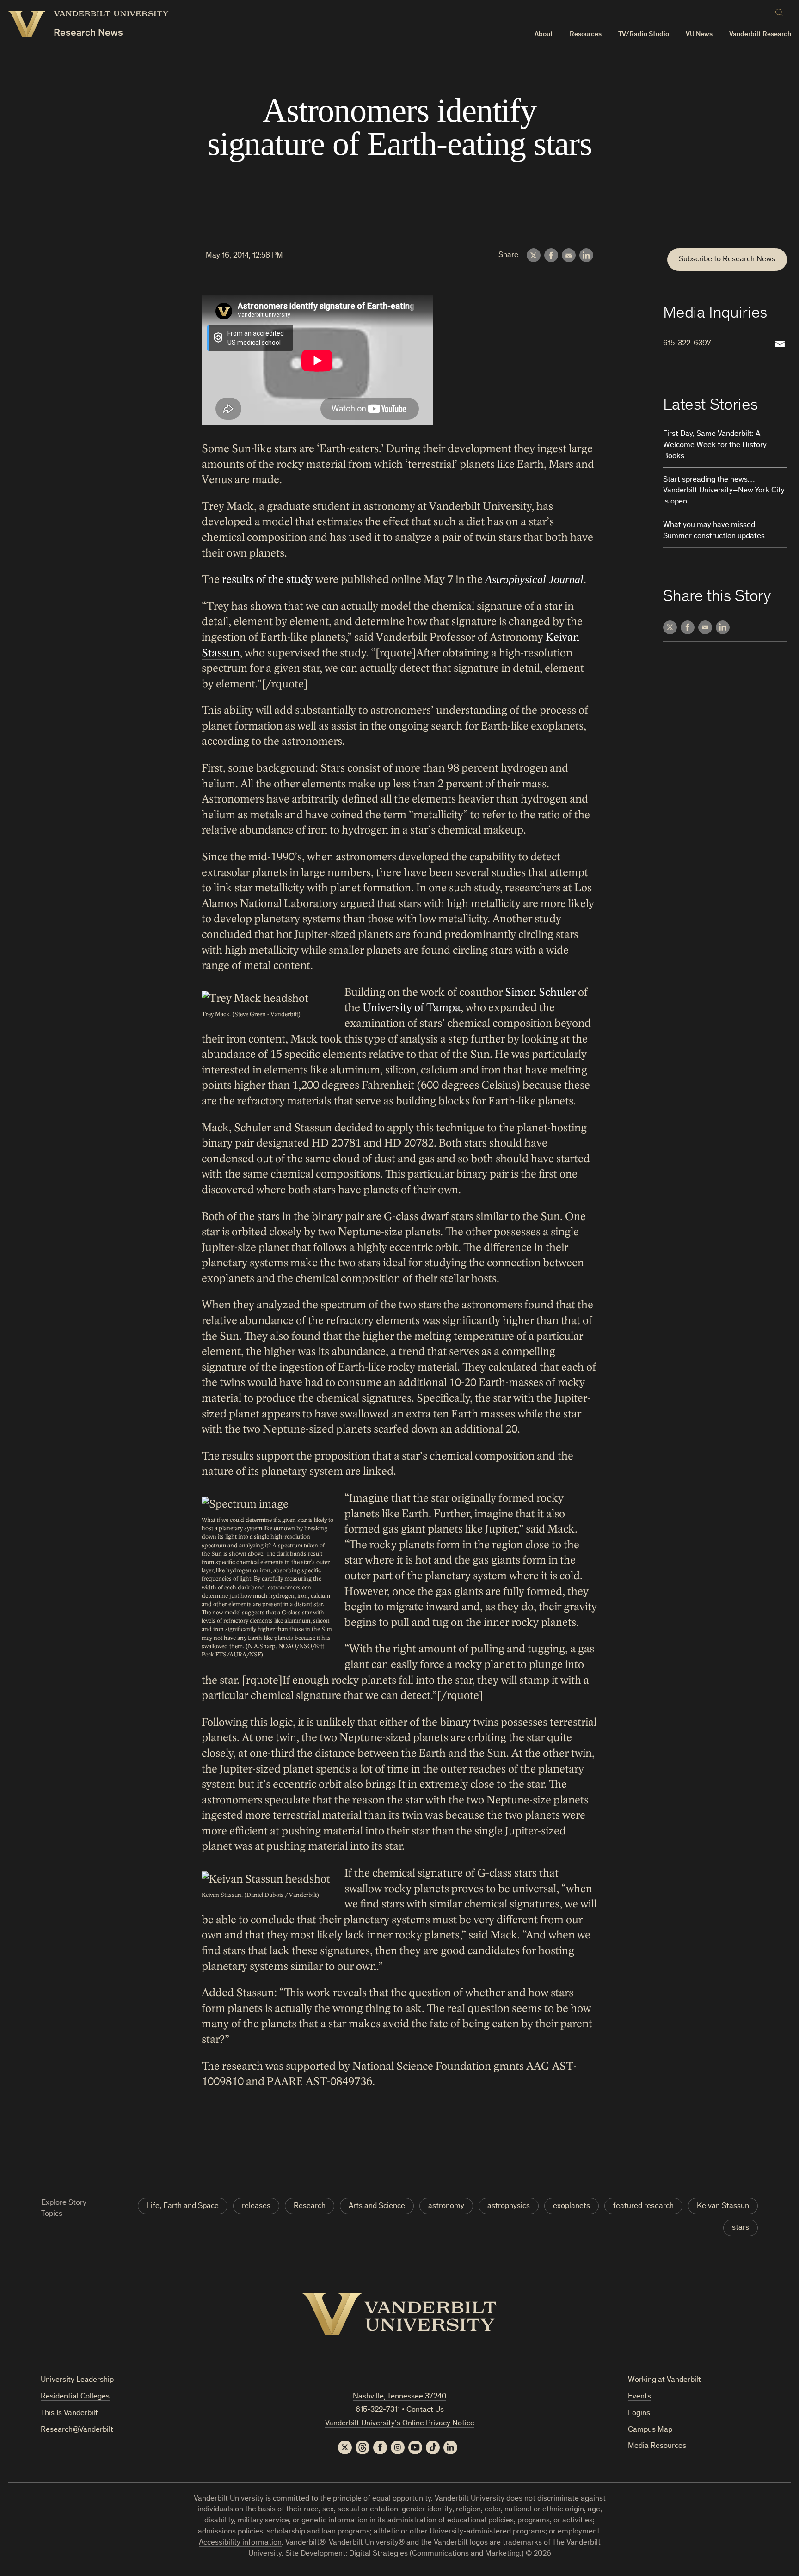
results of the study (267, 580)
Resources (586, 34)
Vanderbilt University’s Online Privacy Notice (400, 2424)
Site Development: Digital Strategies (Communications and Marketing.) (405, 2554)
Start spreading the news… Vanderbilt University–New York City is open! (724, 491)
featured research (643, 2206)
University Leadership (77, 2380)
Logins (639, 2413)
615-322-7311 (378, 2410)
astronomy (446, 2206)
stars (741, 2228)
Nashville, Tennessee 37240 (399, 2397)
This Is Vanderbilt (69, 2413)
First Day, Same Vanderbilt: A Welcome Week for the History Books (715, 445)
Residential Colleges (75, 2397)
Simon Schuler (540, 992)
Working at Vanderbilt (664, 2380)
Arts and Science (377, 2206)
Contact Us (425, 2410)
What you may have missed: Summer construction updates (714, 531)
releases (256, 2206)
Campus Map (650, 2430)
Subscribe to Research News (727, 260)
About (544, 34)
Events (639, 2397)
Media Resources (657, 2446)
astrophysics (509, 2206)
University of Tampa (412, 1008)
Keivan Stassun (723, 2206)
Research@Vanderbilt (77, 2430)
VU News (699, 34)
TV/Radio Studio (644, 34)
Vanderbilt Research (760, 34)
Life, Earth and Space (183, 2206)
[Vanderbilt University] (399, 2314)
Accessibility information (240, 2543)
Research (310, 2206)
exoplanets (572, 2206)
